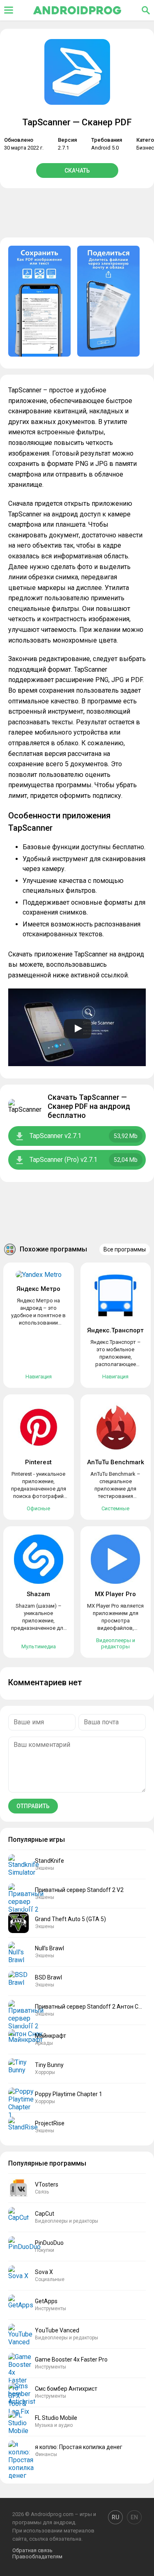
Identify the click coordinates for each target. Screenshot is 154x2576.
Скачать (77, 171)
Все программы (125, 1249)
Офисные (38, 1508)
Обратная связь (32, 2550)
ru (115, 2517)
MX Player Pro (115, 1594)
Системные (115, 1508)
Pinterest (38, 1462)
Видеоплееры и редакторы (116, 1643)
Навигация (39, 1377)
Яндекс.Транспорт (115, 1330)
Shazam (38, 1594)
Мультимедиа (39, 1646)
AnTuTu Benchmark (116, 1462)
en (134, 2517)
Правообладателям (37, 2556)
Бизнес (145, 148)
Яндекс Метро (38, 1289)
